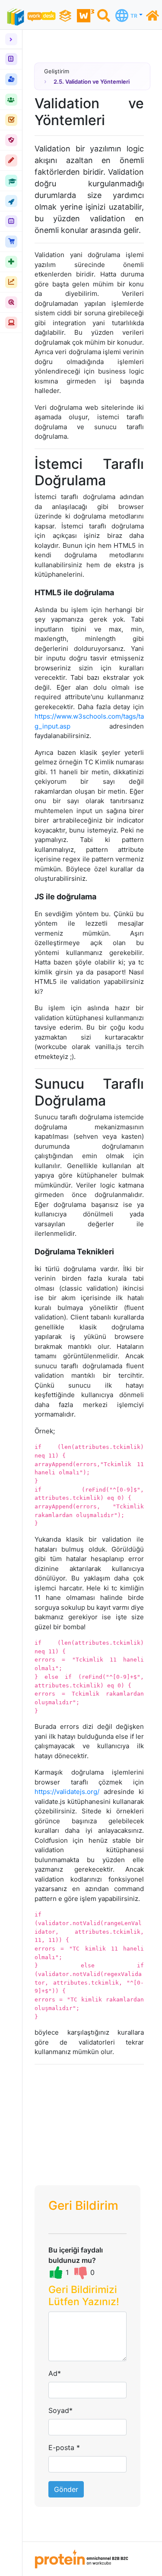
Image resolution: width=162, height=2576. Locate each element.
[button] (87, 2298)
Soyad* (60, 2410)
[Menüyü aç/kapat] (11, 39)
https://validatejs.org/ (67, 1792)
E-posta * (64, 2447)
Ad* (55, 2373)
